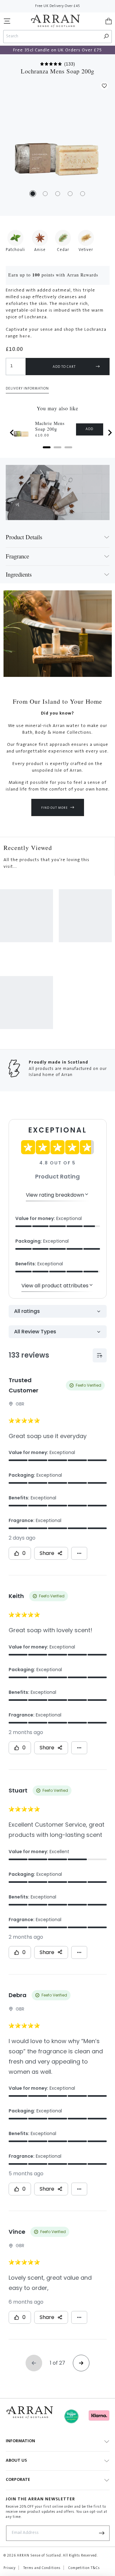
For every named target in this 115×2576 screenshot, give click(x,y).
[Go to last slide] (12, 433)
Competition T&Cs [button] (84, 2568)
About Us (16, 2461)
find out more (54, 808)
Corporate (18, 2480)
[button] (7, 21)
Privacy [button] (10, 2568)
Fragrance (17, 556)
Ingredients (19, 574)
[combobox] (52, 37)
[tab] (47, 447)
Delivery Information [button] (27, 389)
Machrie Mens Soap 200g (50, 426)
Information (20, 2441)
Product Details (24, 537)
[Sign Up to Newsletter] (102, 2533)
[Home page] (55, 21)
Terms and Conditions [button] (42, 2568)
